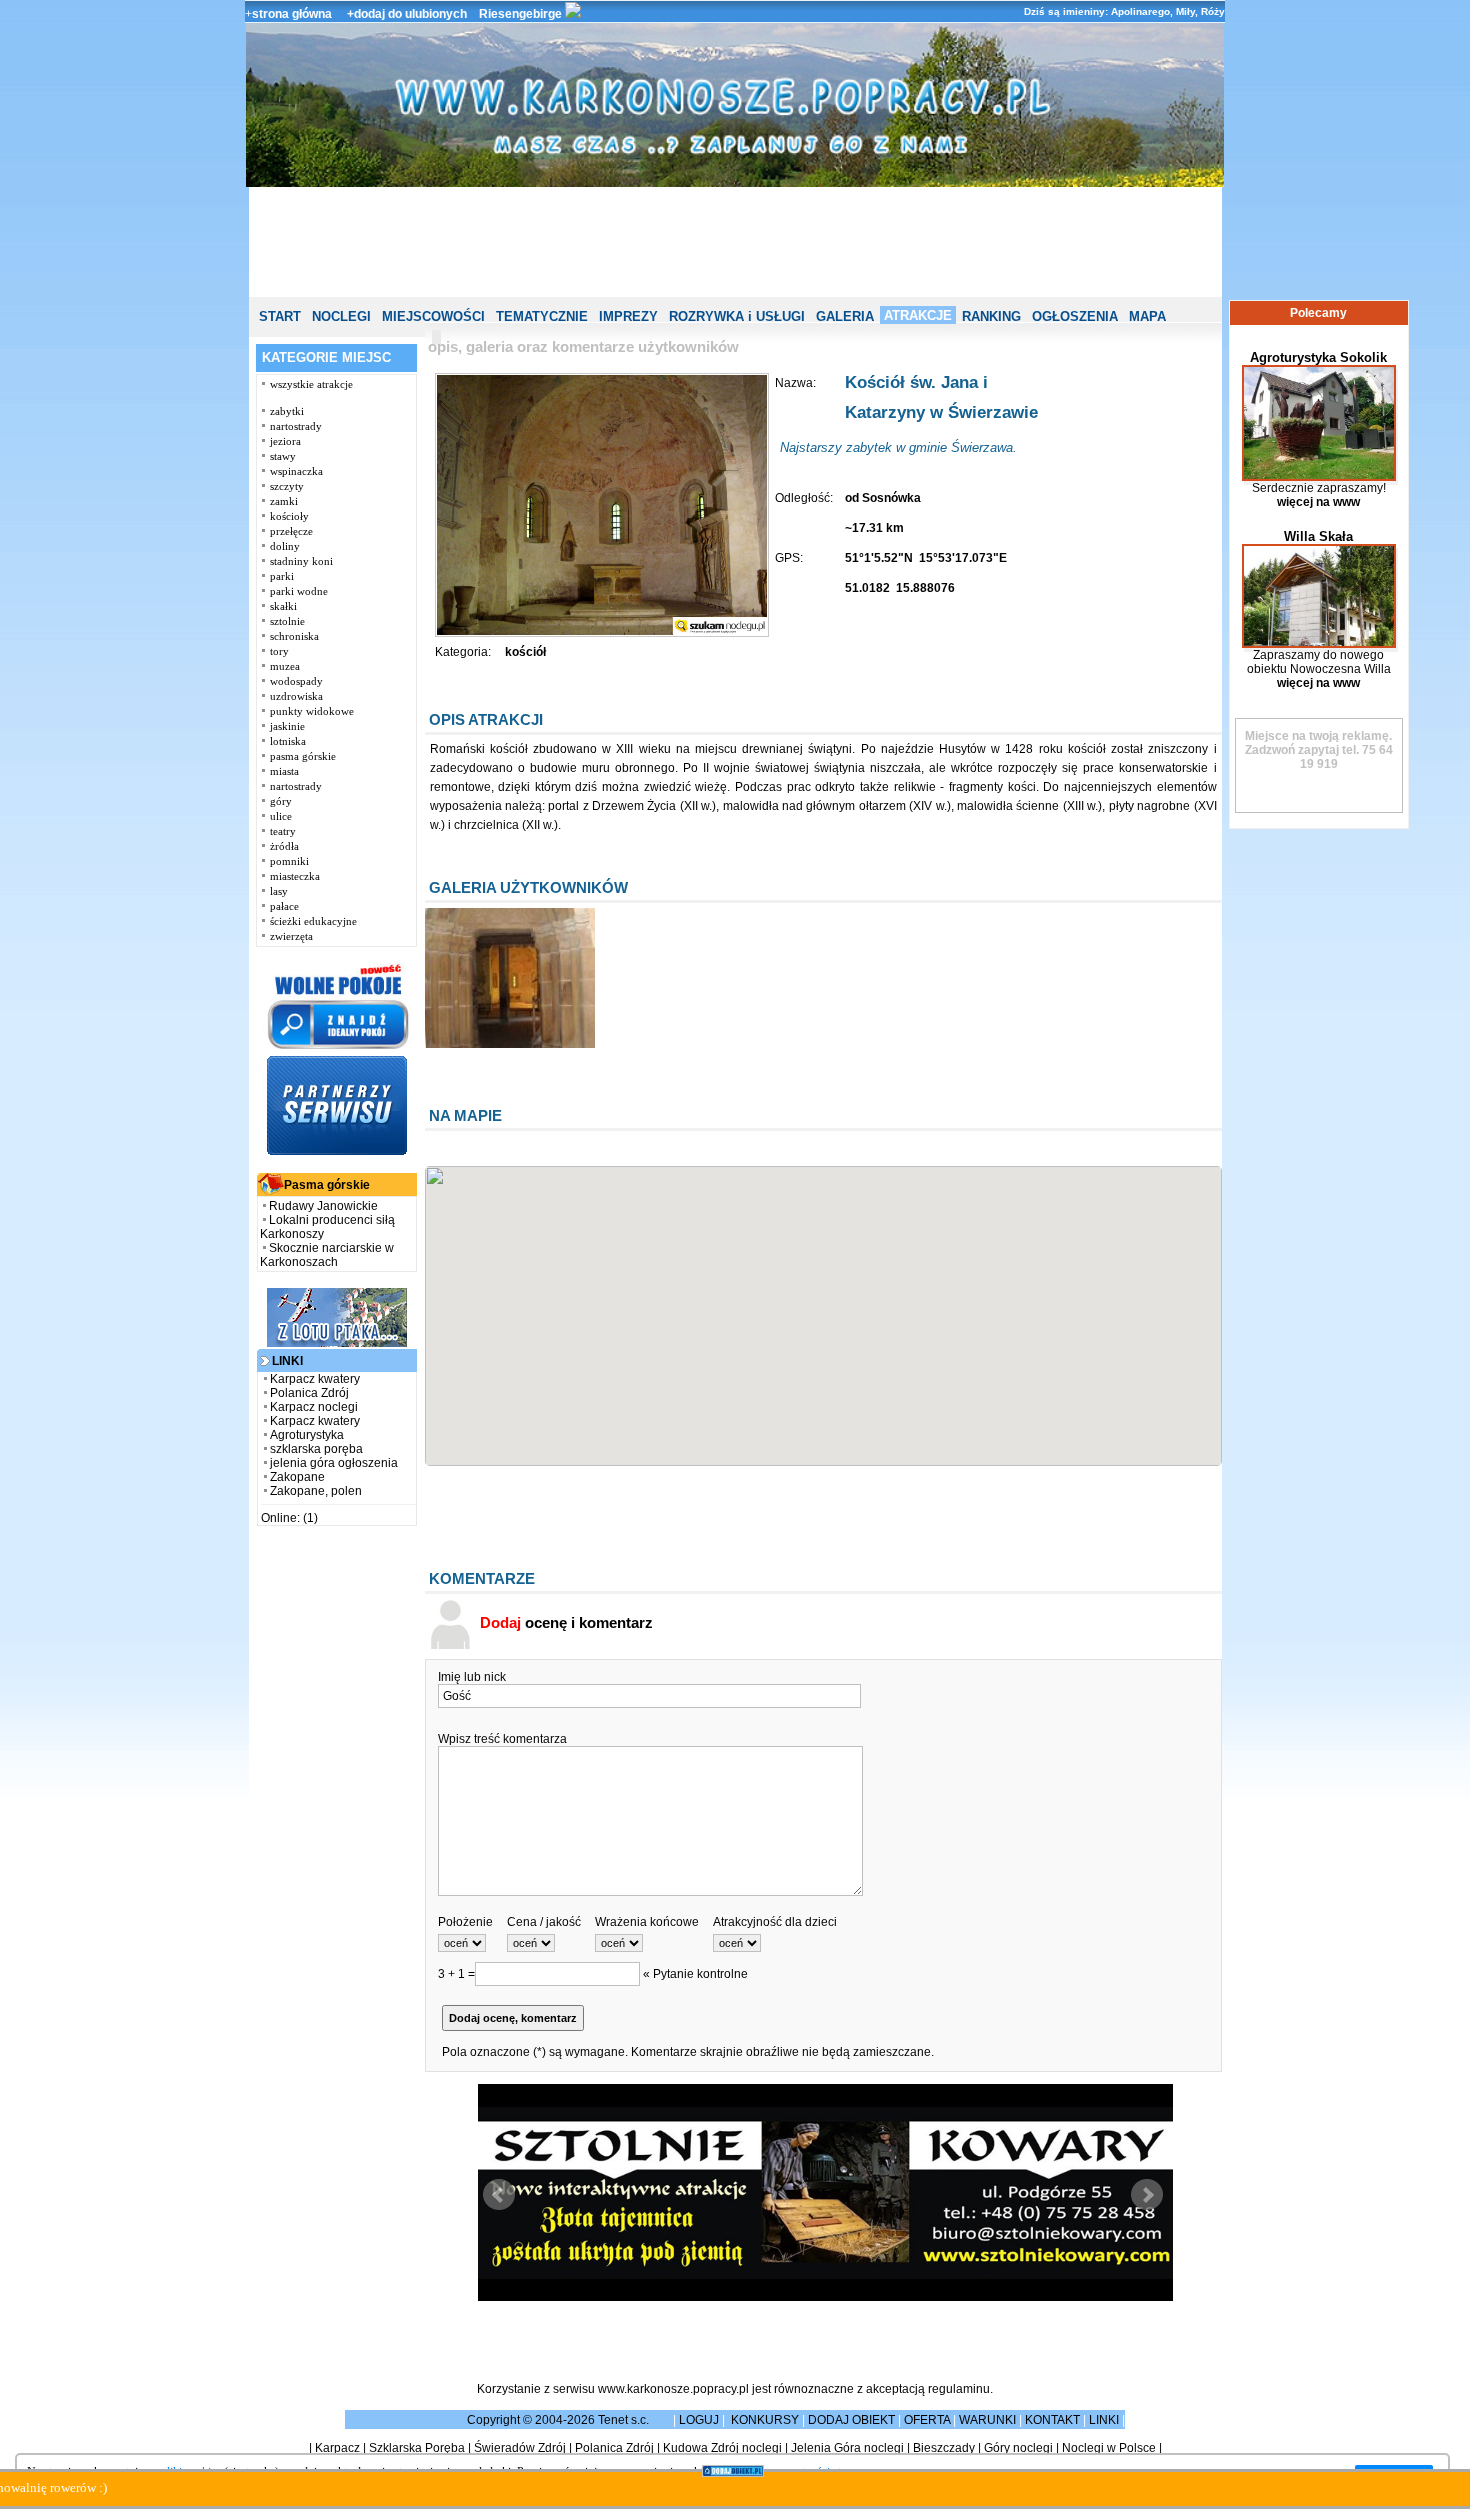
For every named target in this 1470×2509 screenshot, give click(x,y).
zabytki (287, 411)
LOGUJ (699, 2420)
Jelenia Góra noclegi (847, 2448)
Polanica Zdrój (309, 1393)
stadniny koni (301, 561)
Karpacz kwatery (315, 1379)
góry (281, 801)
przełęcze (291, 531)
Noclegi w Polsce (1109, 2448)
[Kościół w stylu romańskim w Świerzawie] (510, 1044)
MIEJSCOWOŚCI (433, 316)
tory (279, 651)
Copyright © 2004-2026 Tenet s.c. (559, 2420)
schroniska (294, 636)
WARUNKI (987, 2420)
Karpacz (337, 2448)
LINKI (1104, 2420)
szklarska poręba (316, 1449)
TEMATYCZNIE (542, 316)
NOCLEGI (341, 316)
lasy (279, 891)
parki (282, 576)
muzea (285, 666)
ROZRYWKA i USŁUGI (737, 316)
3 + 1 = (456, 1974)
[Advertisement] (735, 242)
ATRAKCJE (918, 315)
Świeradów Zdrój (520, 2448)
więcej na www (1318, 502)
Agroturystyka (307, 1435)
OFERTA (927, 2420)
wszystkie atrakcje (311, 384)
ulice (281, 816)
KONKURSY (765, 2420)
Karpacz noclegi (314, 1407)
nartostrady (296, 426)
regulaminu (959, 2389)
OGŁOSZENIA (1075, 316)
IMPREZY (628, 316)
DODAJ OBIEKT (851, 2420)
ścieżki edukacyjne (313, 921)
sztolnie (287, 621)
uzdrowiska (296, 696)
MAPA (1147, 316)
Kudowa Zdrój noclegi (722, 2448)
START (280, 316)
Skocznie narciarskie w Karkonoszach (327, 1255)
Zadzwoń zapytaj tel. (1319, 743)
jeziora (285, 441)
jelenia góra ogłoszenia (334, 1463)
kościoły (289, 516)
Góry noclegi (1018, 2448)
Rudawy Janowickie (323, 1206)
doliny (285, 546)
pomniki (289, 861)
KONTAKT (1052, 2420)
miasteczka (295, 876)
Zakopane (297, 1477)
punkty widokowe (312, 711)
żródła (284, 846)
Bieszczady (944, 2448)
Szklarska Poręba (417, 2448)
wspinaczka (296, 471)
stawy (283, 456)
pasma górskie (303, 756)
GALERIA (845, 316)
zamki (284, 501)
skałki (283, 606)
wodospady (296, 681)
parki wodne (299, 591)
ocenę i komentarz (566, 1622)
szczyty (287, 486)
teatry (283, 831)
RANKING (991, 316)
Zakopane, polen (316, 1491)
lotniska (288, 741)
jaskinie (287, 726)
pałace (284, 906)
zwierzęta (291, 936)
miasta (284, 771)
